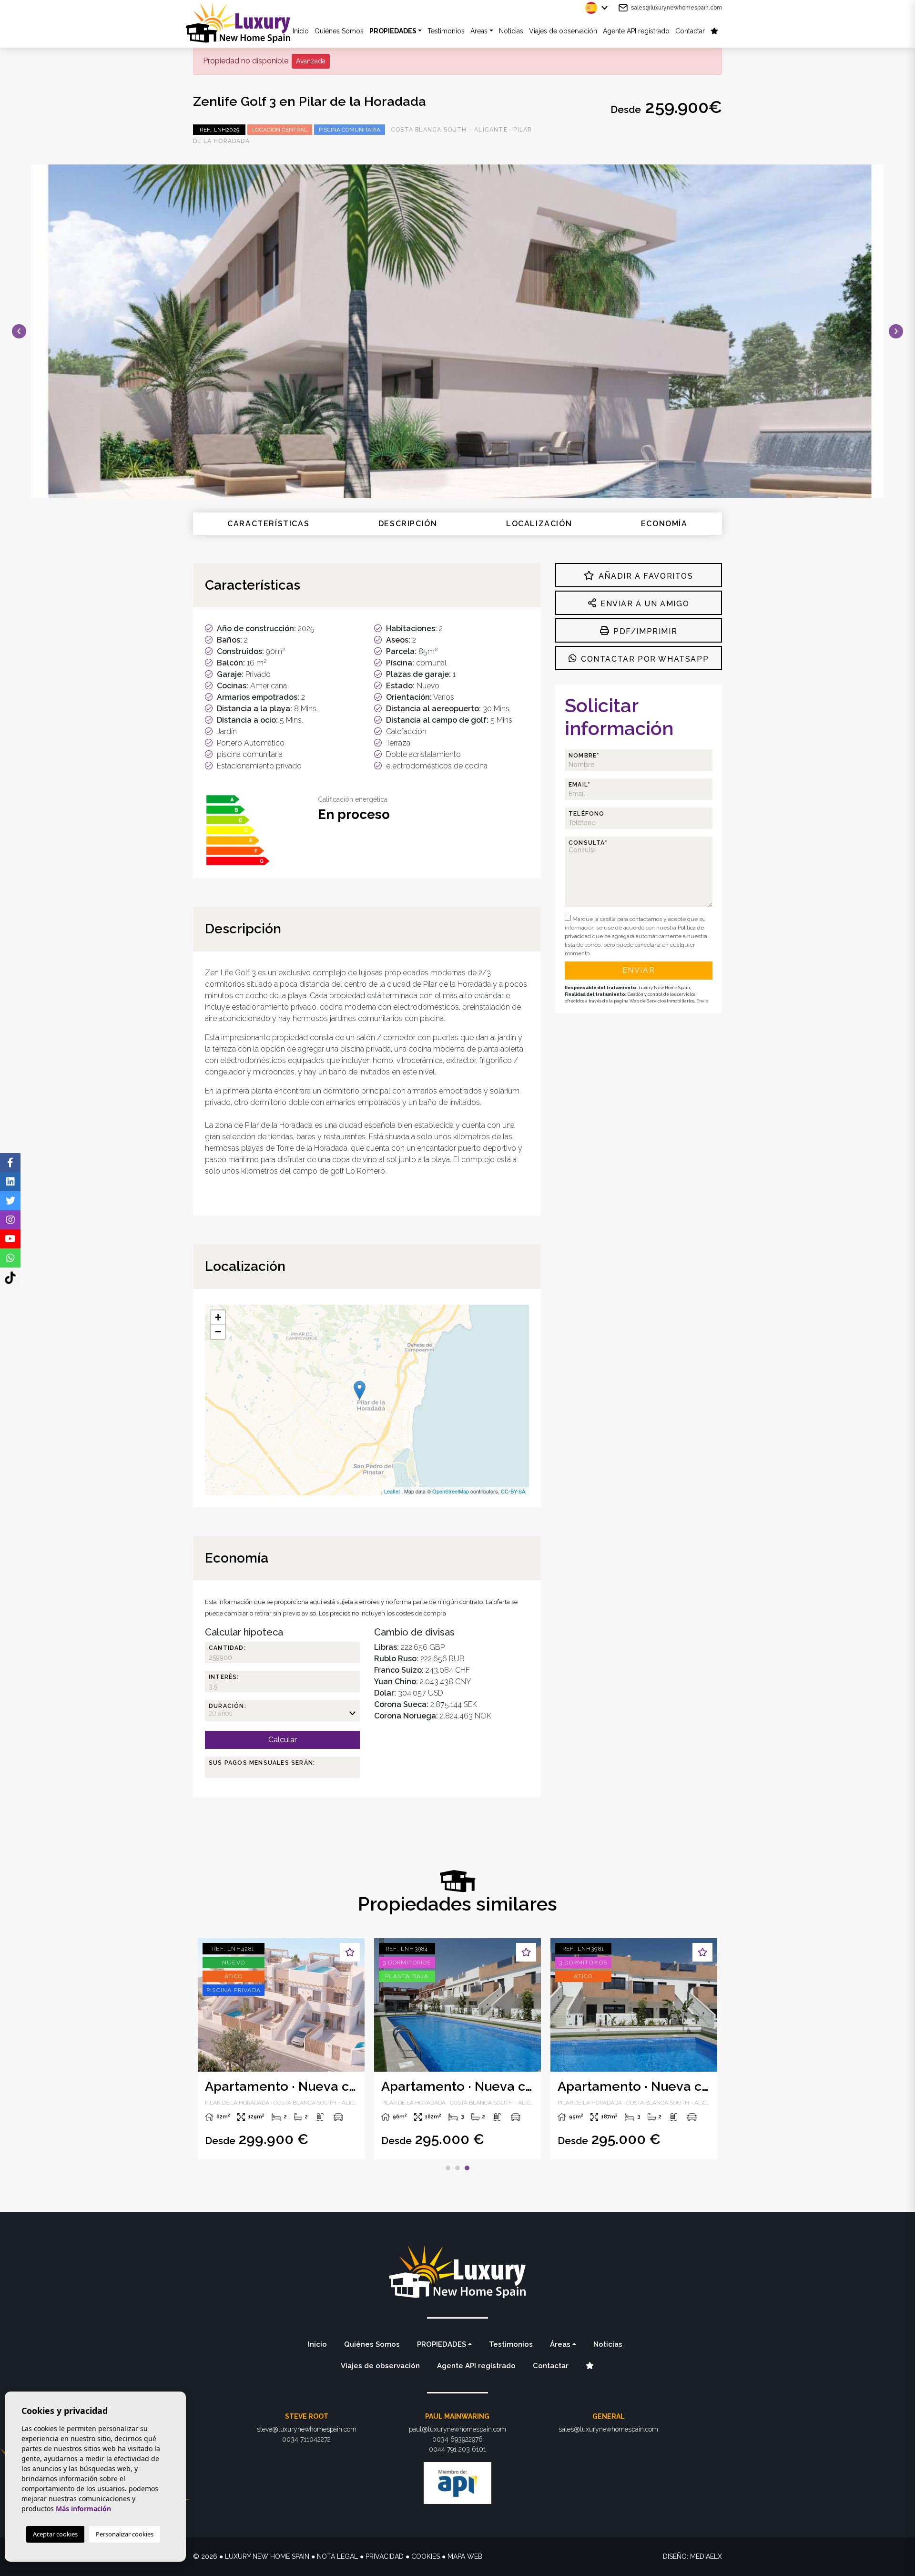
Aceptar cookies (55, 2534)
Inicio (317, 2344)
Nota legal (337, 2556)
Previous (19, 331)
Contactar (690, 31)
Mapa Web (465, 2556)
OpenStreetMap (451, 1491)
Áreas (479, 31)
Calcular (283, 1740)
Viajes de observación (563, 31)
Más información (83, 2509)
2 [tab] (457, 2168)
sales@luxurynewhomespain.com (676, 8)
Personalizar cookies (125, 2534)
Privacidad (385, 2556)
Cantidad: (227, 1648)
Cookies (426, 2556)
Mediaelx (706, 2556)
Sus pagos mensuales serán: (262, 1763)
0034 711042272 (306, 2439)
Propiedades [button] (393, 31)
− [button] (218, 1332)
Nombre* (584, 756)
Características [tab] (268, 524)
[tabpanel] (281, 2049)
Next (896, 331)
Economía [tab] (664, 524)
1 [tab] (448, 2168)
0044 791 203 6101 (457, 2449)
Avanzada (311, 61)
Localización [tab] (539, 524)
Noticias (511, 31)
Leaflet (392, 1491)
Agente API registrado (636, 31)
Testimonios (446, 31)
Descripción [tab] (408, 524)
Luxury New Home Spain (245, 23)
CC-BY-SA (513, 1491)
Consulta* (588, 843)
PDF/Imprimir (644, 631)
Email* (579, 785)
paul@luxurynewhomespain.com (457, 2429)
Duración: (228, 1706)
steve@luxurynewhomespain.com (307, 2429)
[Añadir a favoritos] (350, 1952)
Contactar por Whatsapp (643, 659)
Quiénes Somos (339, 31)
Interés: (224, 1677)
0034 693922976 (457, 2439)
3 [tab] (467, 2168)
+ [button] (218, 1317)
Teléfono (587, 814)
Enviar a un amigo (643, 604)
